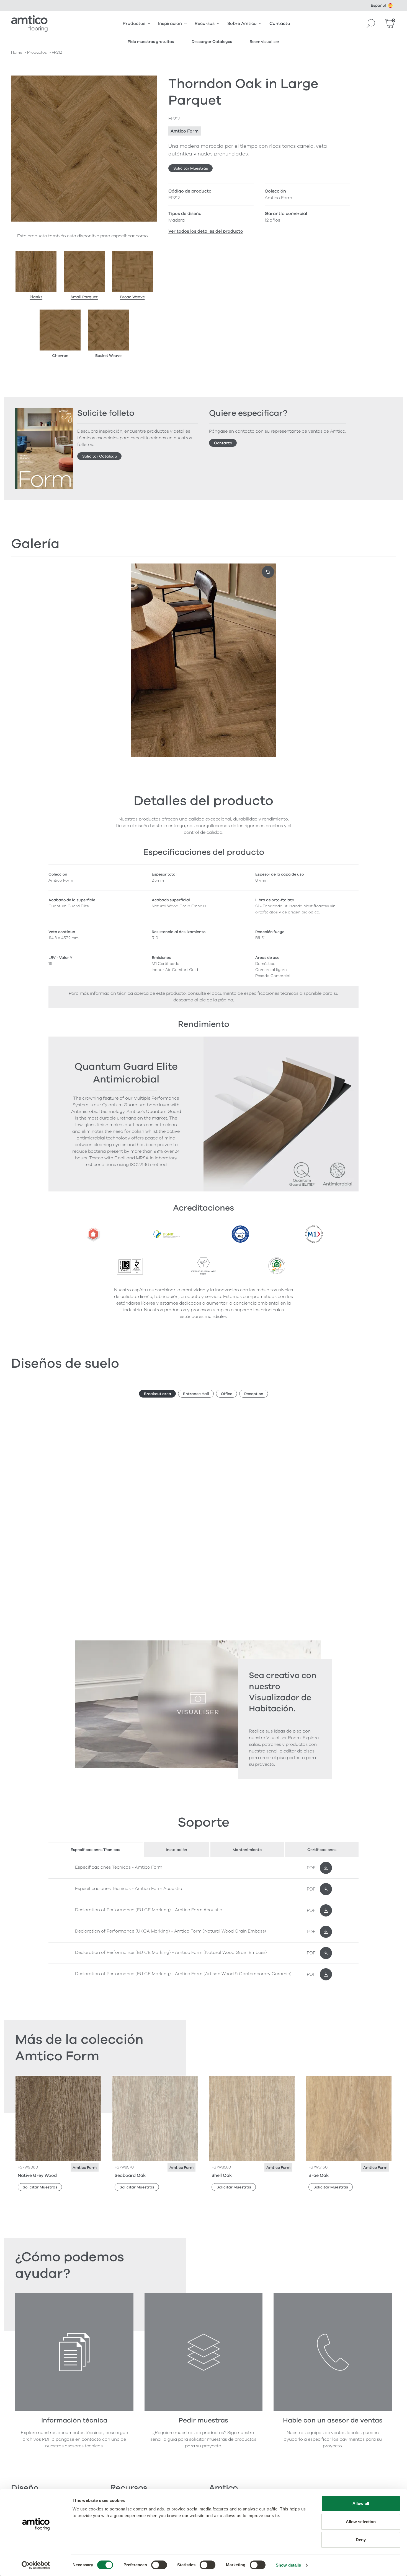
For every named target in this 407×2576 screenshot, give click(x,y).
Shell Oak (222, 2175)
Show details (288, 2565)
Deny (361, 2540)
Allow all (361, 2503)
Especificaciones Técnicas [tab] (95, 1850)
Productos (134, 24)
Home (17, 52)
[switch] (159, 2565)
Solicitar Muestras (191, 168)
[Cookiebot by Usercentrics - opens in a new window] (36, 2565)
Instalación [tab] (177, 1850)
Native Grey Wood (37, 2175)
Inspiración (170, 24)
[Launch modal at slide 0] (268, 572)
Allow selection (361, 2522)
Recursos (205, 24)
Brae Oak (319, 2175)
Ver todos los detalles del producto (206, 231)
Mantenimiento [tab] (247, 1850)
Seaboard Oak (130, 2175)
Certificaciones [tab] (322, 1850)
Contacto (280, 24)
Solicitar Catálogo (100, 456)
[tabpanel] (203, 1921)
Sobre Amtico (242, 24)
